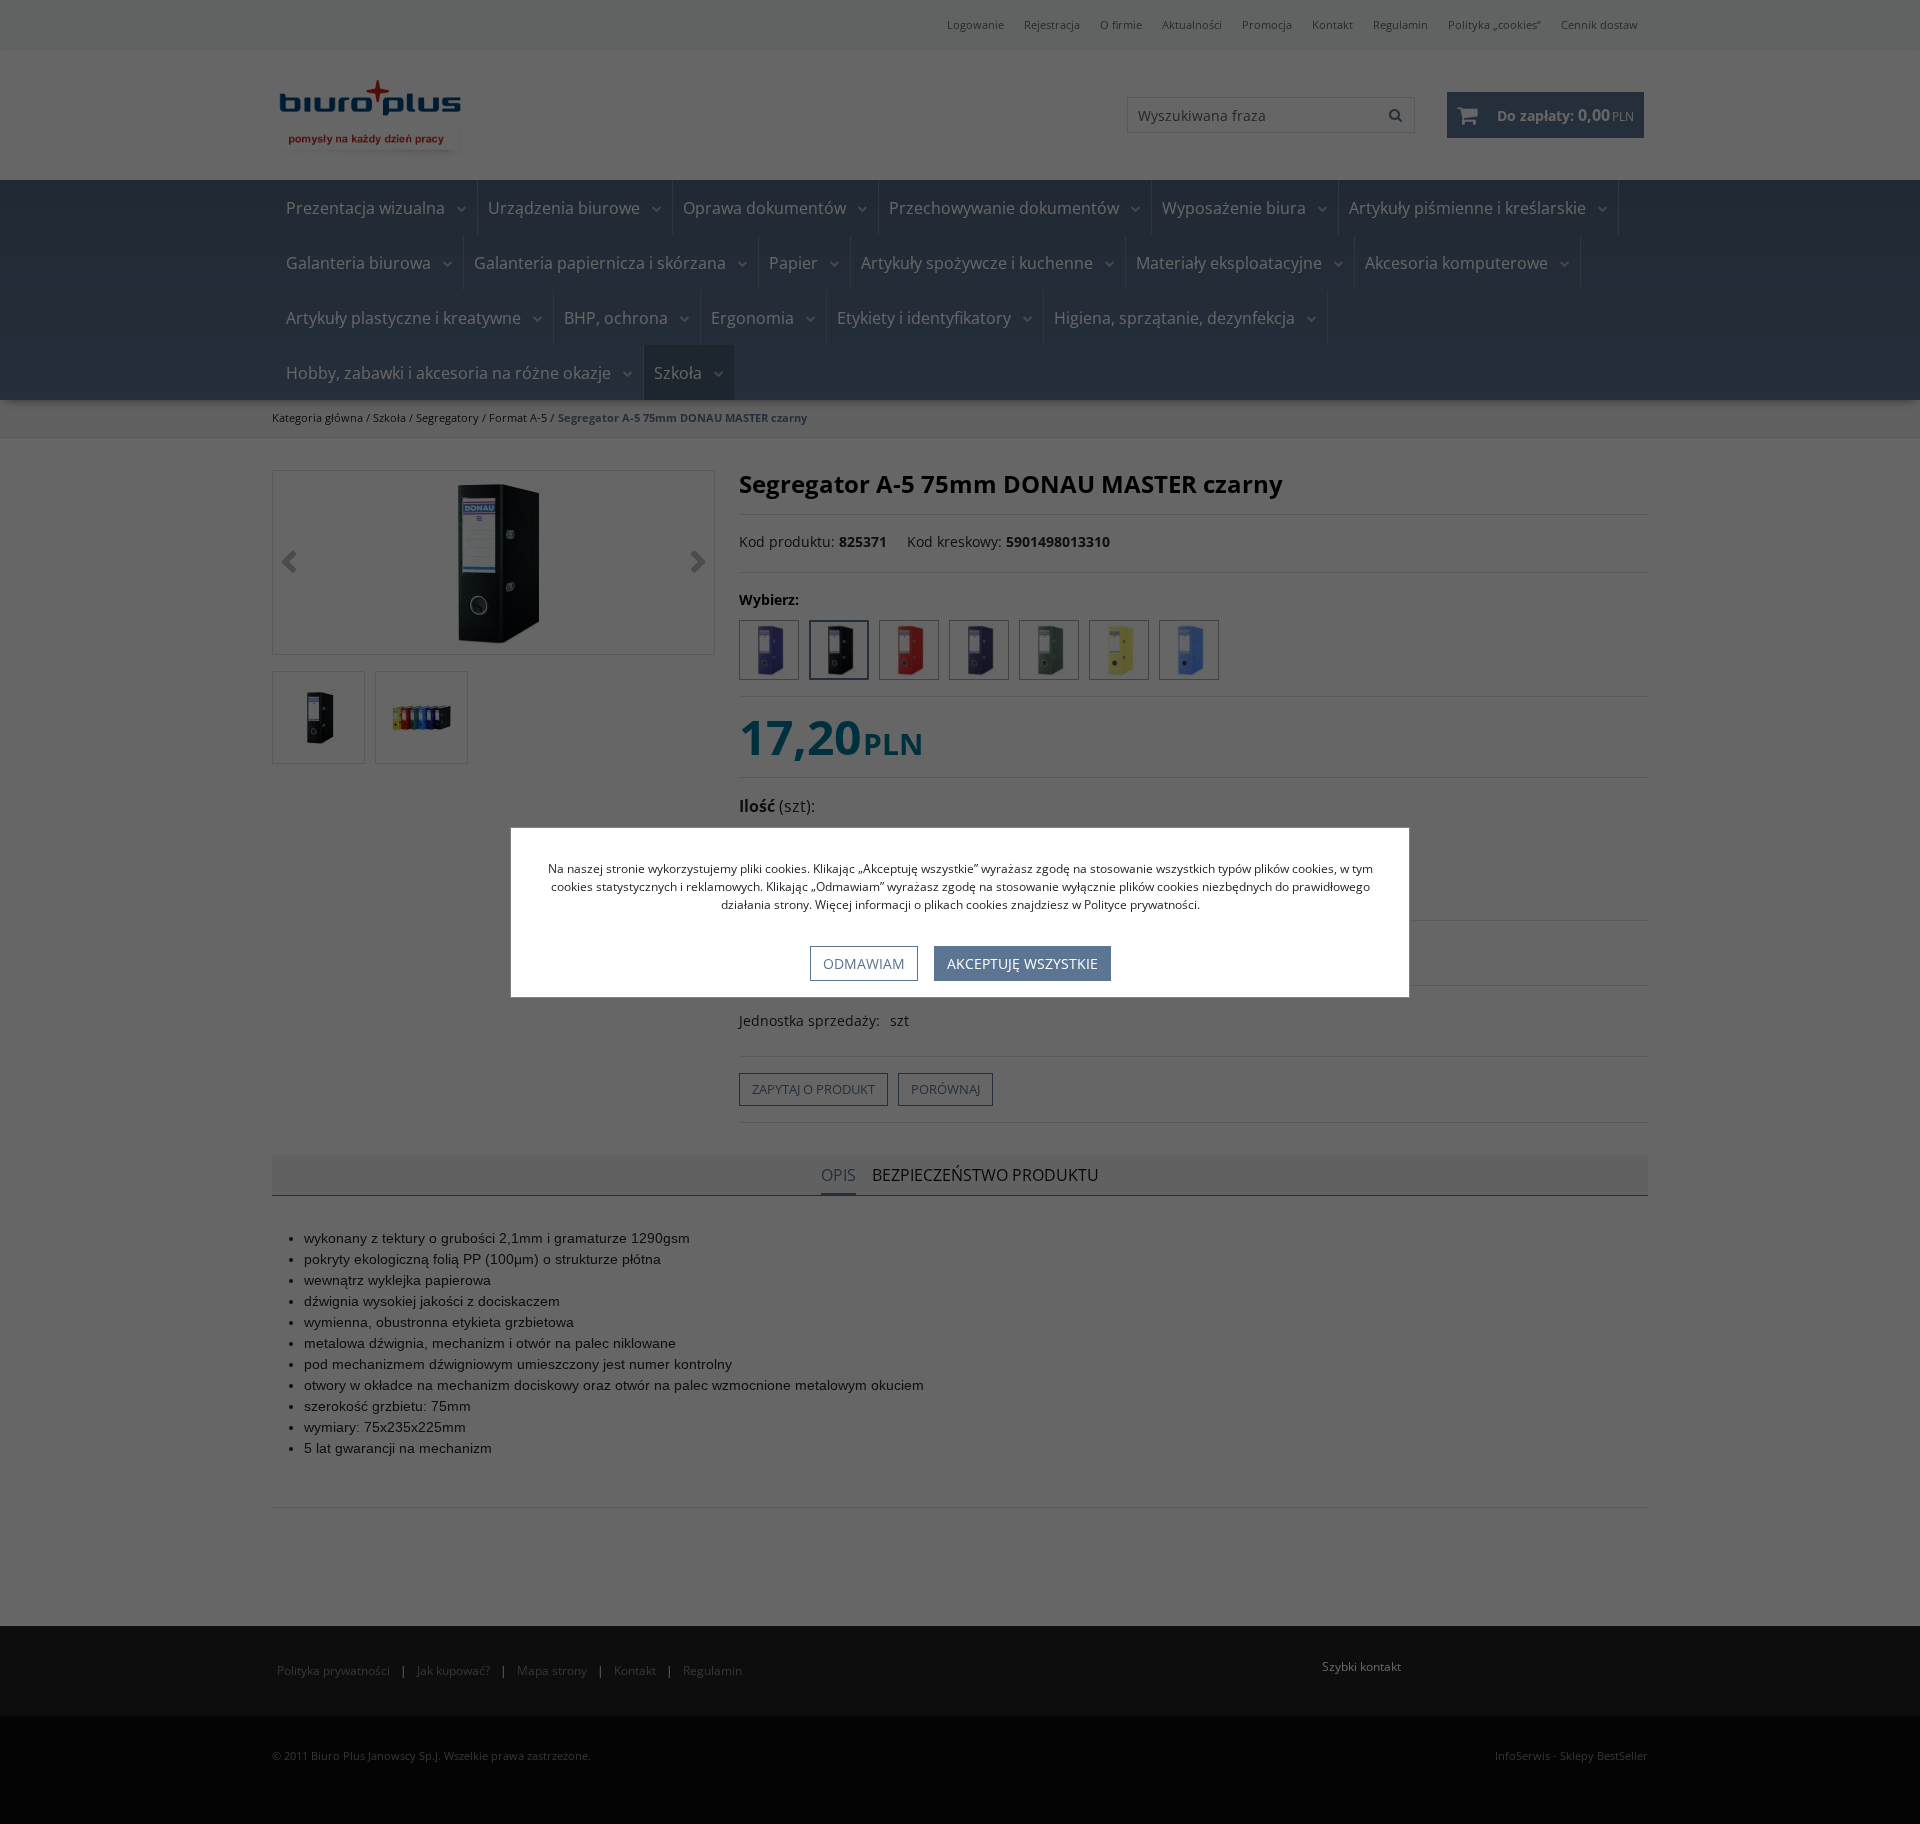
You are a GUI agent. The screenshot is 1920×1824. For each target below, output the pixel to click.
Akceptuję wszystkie (1022, 963)
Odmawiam (864, 963)
